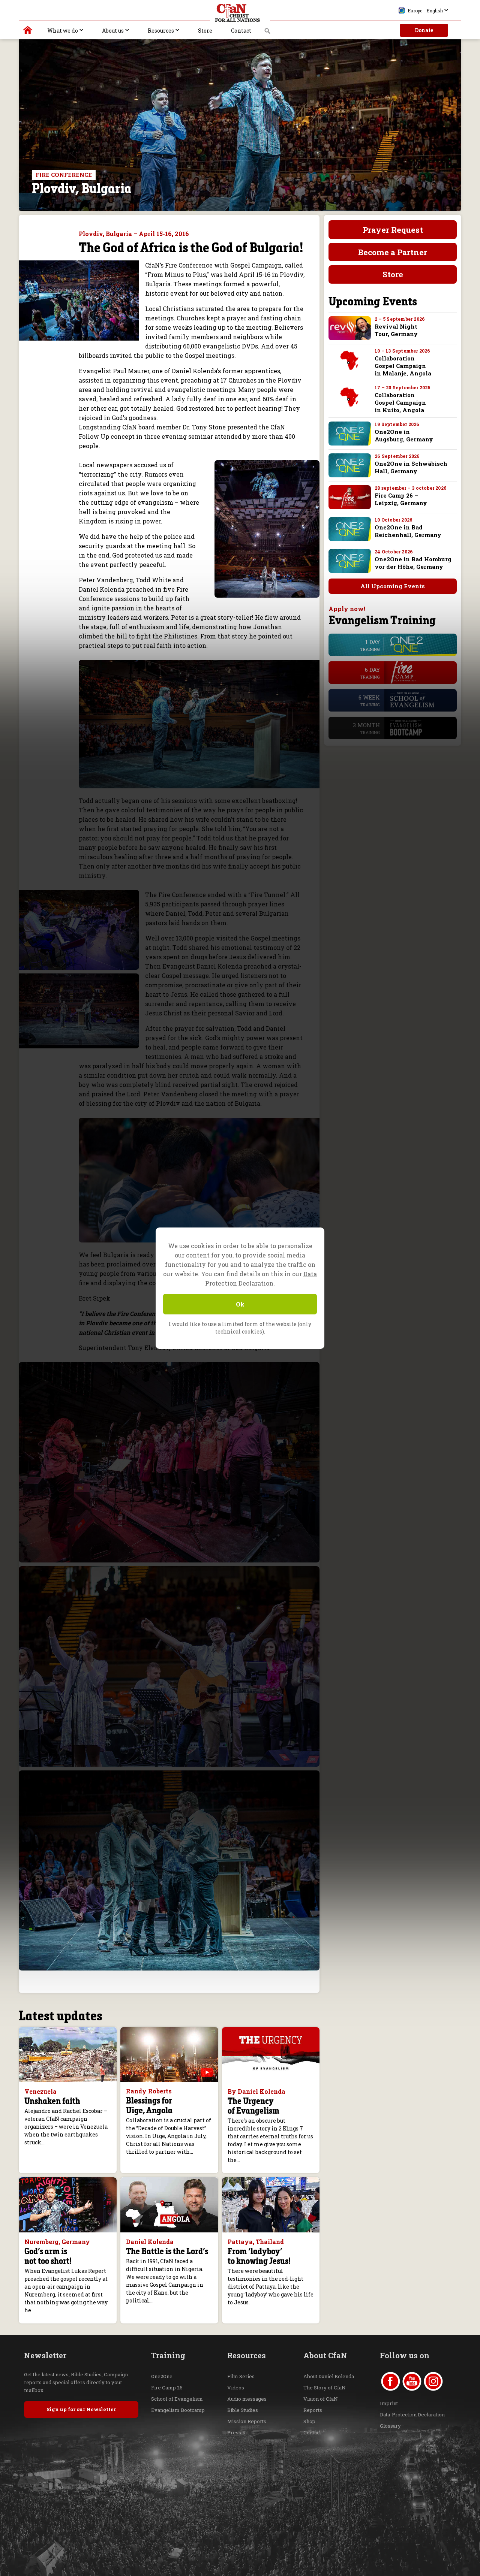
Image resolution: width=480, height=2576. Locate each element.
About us (113, 31)
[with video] (207, 2072)
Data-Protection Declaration (412, 2415)
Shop (309, 2421)
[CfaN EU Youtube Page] (412, 2381)
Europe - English (425, 10)
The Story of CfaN (325, 2388)
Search (268, 33)
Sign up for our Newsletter (81, 2409)
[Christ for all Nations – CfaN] (240, 13)
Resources (161, 31)
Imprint (389, 2403)
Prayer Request (393, 230)
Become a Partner (393, 252)
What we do (63, 31)
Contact (241, 31)
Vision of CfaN (321, 2399)
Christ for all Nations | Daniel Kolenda (28, 32)
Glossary (390, 2426)
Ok (240, 1304)
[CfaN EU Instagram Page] (433, 2381)
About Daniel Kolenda (329, 2376)
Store (205, 31)
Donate (424, 30)
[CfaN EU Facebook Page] (391, 2381)
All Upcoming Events (393, 586)
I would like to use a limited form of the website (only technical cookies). (240, 1328)
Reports (313, 2410)
